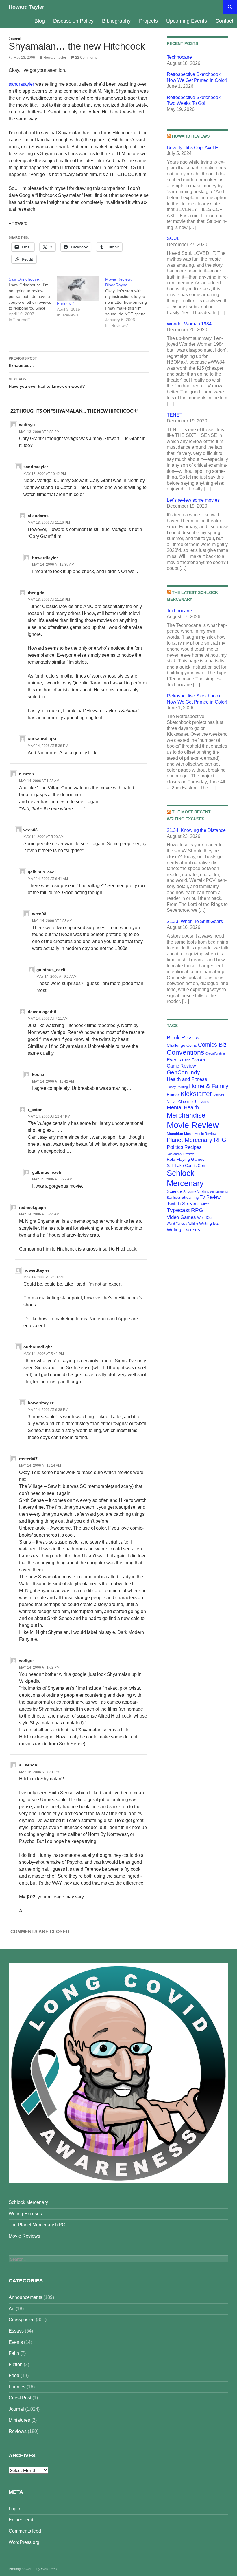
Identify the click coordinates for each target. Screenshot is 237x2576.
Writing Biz (209, 1223)
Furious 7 (66, 303)
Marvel (219, 1095)
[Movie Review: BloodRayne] (129, 302)
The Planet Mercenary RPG (37, 2225)
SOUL (173, 238)
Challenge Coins (182, 1045)
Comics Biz (212, 1045)
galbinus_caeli (42, 872)
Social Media (219, 1192)
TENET (175, 415)
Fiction (16, 2364)
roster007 (28, 1459)
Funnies (17, 2387)
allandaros (38, 516)
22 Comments (86, 58)
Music (189, 1134)
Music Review (205, 1134)
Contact (224, 21)
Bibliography (116, 21)
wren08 (30, 830)
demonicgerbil (42, 1012)
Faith (186, 1060)
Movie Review (193, 1125)
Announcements (25, 2297)
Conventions (186, 1052)
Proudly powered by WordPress (34, 2569)
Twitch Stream (182, 1204)
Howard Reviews (191, 136)
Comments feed (25, 2531)
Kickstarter (196, 1094)
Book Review (183, 1038)
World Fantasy (177, 1224)
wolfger (26, 1660)
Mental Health (183, 1107)
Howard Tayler (26, 7)
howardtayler (45, 558)
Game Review (181, 1066)
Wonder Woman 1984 (189, 324)
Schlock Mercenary (28, 2202)
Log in (15, 2509)
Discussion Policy (73, 21)
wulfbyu (27, 425)
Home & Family (209, 1086)
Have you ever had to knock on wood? (47, 383)
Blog (40, 21)
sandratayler (21, 84)
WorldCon (205, 1218)
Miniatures (19, 2420)
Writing (193, 1224)
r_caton (27, 774)
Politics (175, 1147)
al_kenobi (29, 1765)
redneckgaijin (33, 1207)
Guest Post (20, 2398)
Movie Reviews (24, 2236)
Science (174, 1191)
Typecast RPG (185, 1210)
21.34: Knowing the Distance (196, 830)
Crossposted (22, 2320)
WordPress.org (24, 2542)
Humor (173, 1095)
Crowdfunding (215, 1054)
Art (12, 2309)
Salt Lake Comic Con (186, 1165)
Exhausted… (23, 362)
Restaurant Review (180, 1154)
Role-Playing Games (186, 1159)
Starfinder (174, 1198)
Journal (15, 39)
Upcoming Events (187, 21)
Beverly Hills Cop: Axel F (192, 148)
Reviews (18, 2431)
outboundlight (42, 739)
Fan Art (198, 1060)
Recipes (193, 1147)
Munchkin (175, 1134)
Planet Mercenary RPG (197, 1140)
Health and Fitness (187, 1079)
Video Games (181, 1217)
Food (14, 2375)
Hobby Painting (177, 1087)
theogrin (36, 593)
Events (174, 1060)
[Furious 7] (78, 288)
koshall (39, 1074)
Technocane (179, 57)
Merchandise (186, 1115)
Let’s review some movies (193, 500)
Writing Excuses (183, 1229)
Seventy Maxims (196, 1192)
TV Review (210, 1197)
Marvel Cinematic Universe (188, 1102)
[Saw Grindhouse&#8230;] (33, 299)
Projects (148, 21)
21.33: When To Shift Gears (195, 921)
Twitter (204, 1204)
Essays (16, 2331)
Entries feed (21, 2520)
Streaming (190, 1197)
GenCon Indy (183, 1072)
